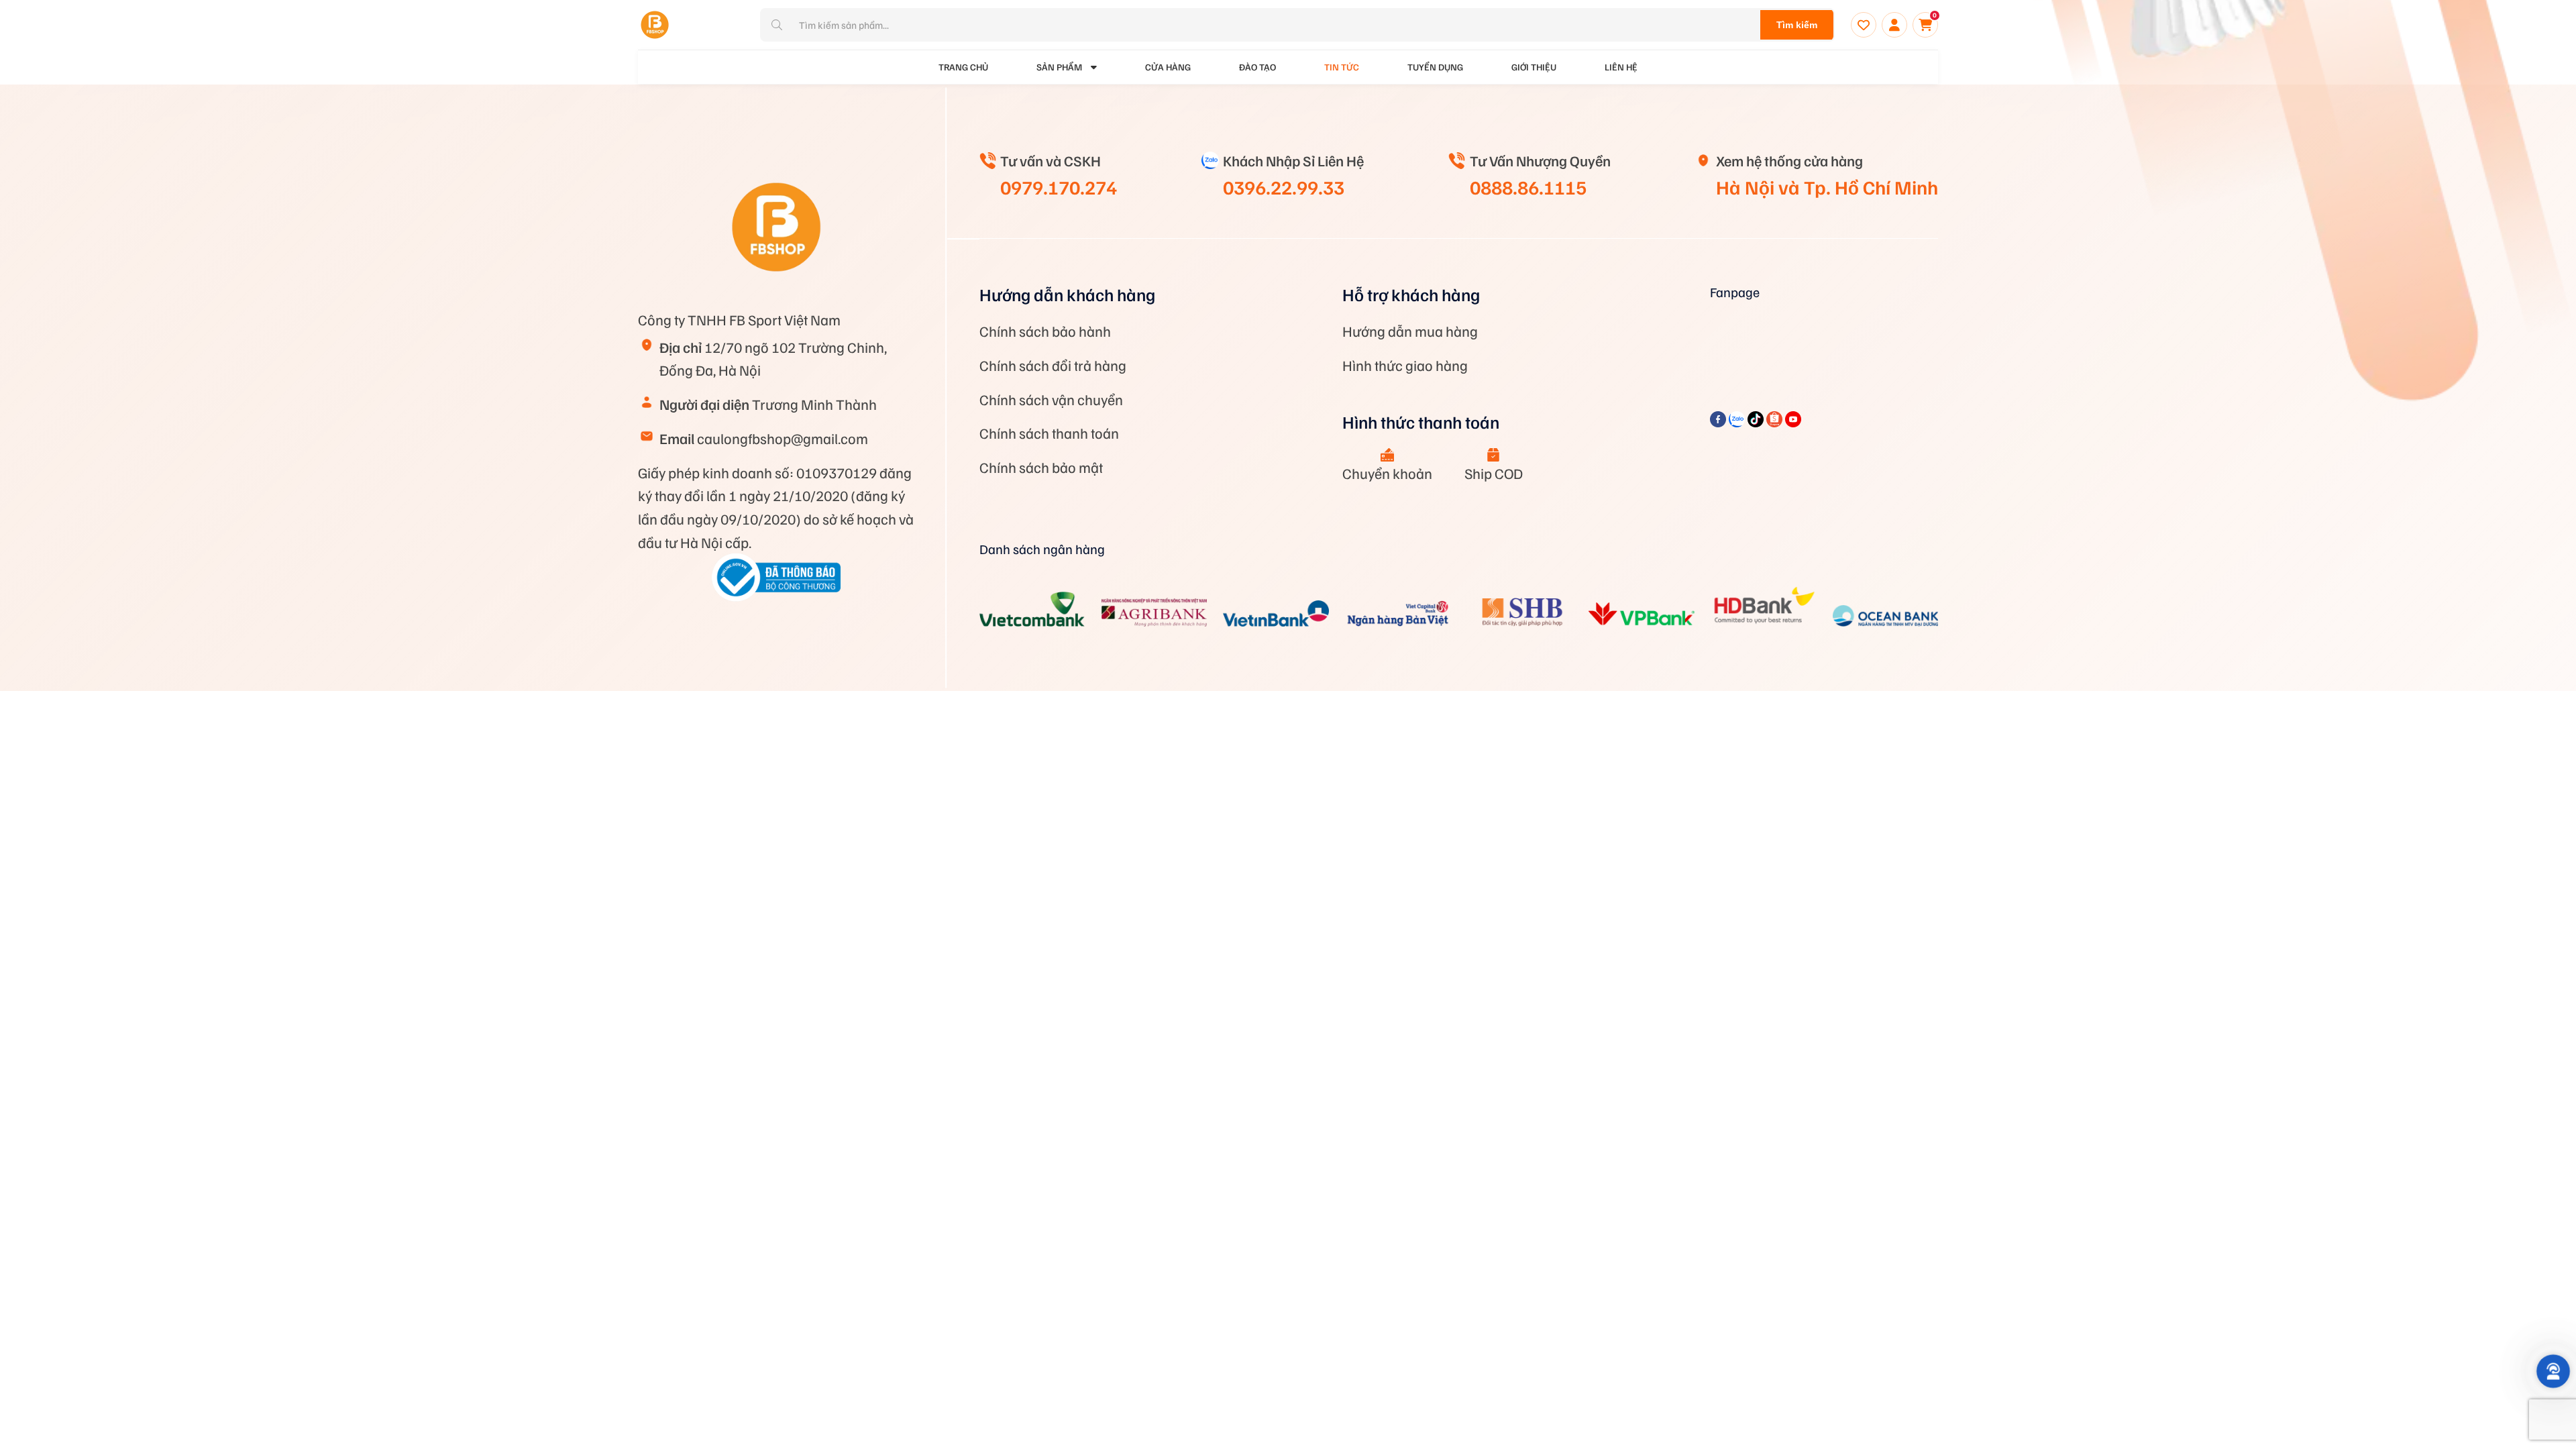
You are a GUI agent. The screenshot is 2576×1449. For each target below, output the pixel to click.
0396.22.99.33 (1284, 186)
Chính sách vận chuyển (1051, 399)
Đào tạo (1257, 67)
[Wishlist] (1864, 25)
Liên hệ (1621, 67)
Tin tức (1342, 67)
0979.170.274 (1059, 186)
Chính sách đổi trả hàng (1053, 365)
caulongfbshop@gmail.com (764, 438)
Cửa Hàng (1168, 67)
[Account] (1894, 25)
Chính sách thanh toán (1049, 433)
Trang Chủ (963, 67)
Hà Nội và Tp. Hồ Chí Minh (1827, 186)
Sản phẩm (1059, 67)
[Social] (1719, 422)
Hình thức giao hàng (1405, 365)
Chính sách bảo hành (1045, 331)
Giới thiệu (1534, 67)
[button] (2554, 1372)
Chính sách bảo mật (1041, 467)
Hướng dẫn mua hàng (1410, 331)
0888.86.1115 (1528, 186)
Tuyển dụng (1435, 67)
